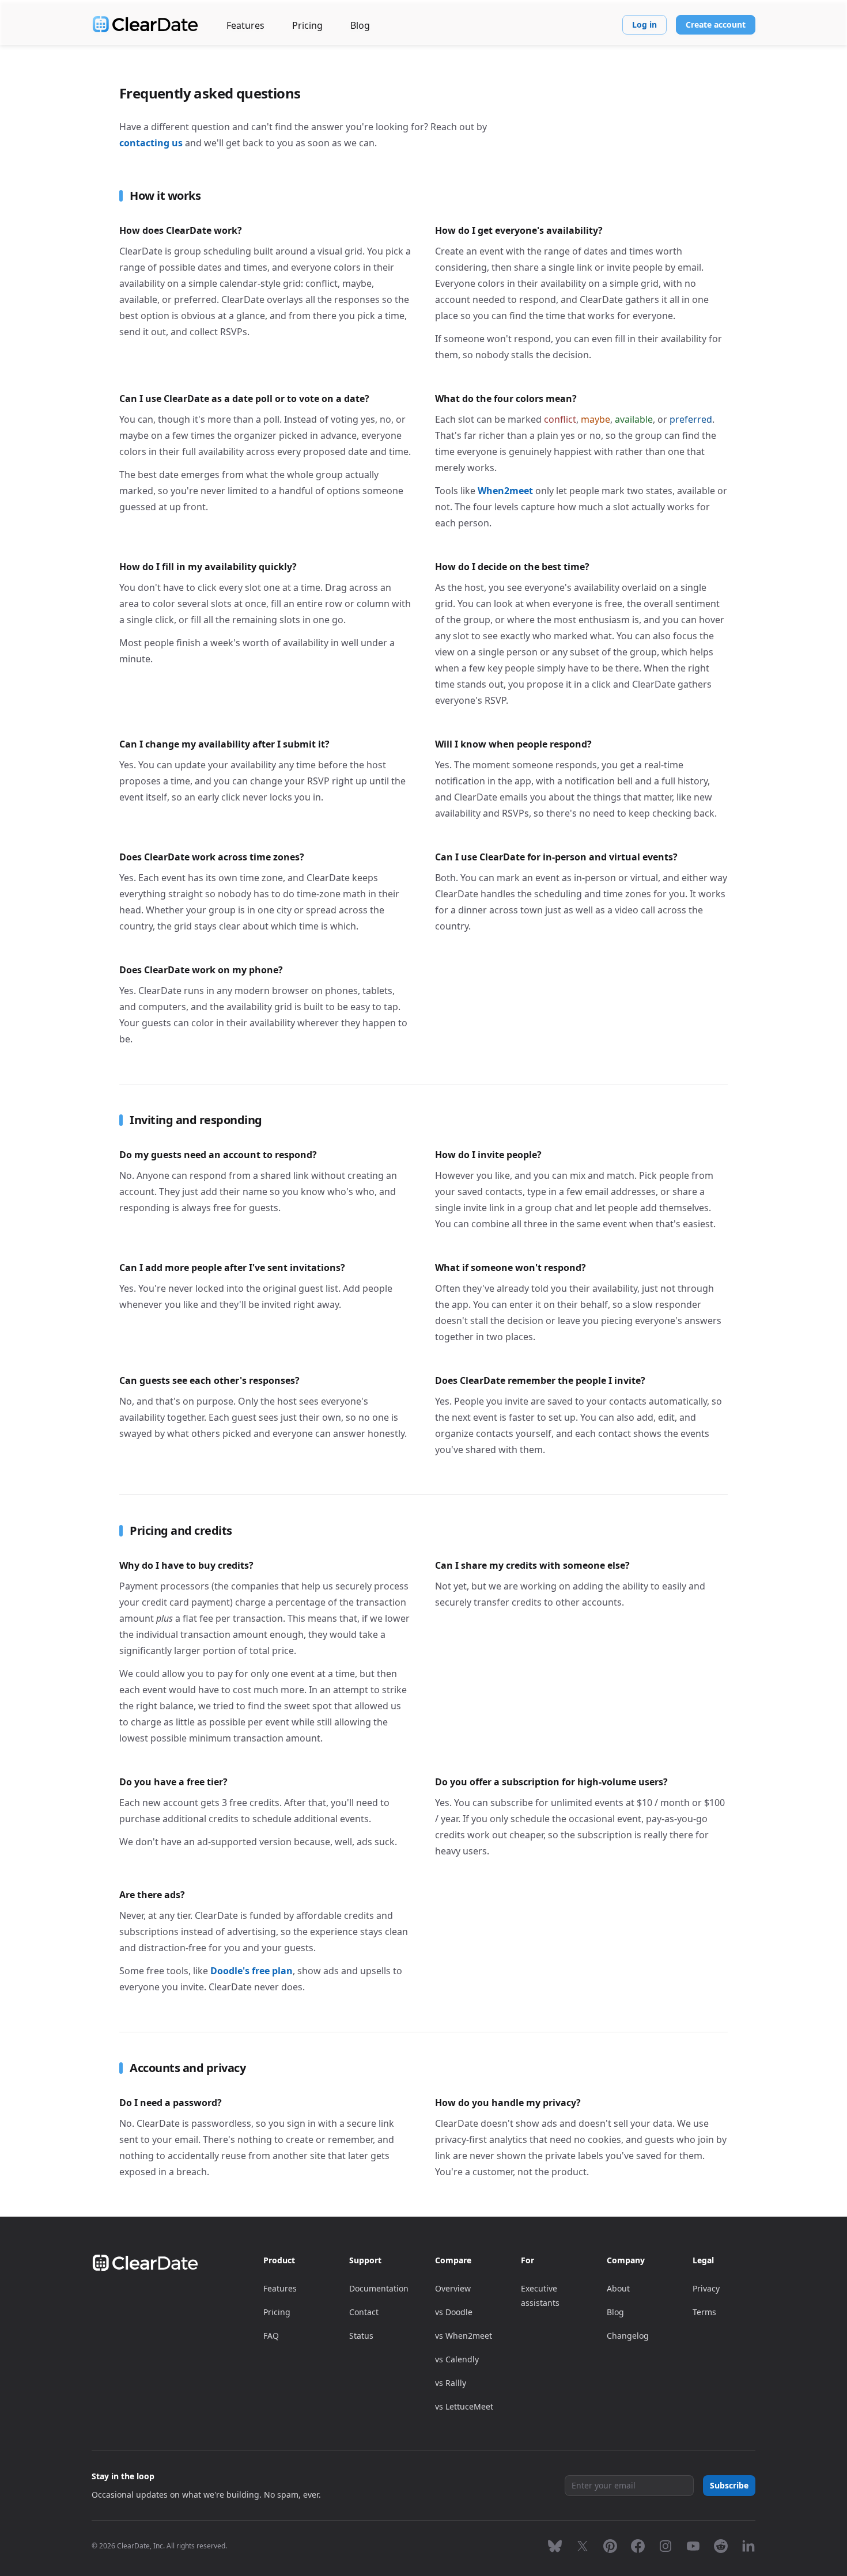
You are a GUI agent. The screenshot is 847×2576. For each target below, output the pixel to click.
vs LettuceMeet (464, 2406)
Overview (453, 2288)
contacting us (151, 143)
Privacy (706, 2288)
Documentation (379, 2288)
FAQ (271, 2336)
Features (245, 25)
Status (361, 2336)
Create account (716, 24)
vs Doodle (454, 2312)
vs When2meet (464, 2336)
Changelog (628, 2336)
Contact (364, 2312)
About (618, 2288)
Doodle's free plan (252, 1971)
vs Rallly (451, 2383)
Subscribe (729, 2485)
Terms (704, 2312)
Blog (360, 25)
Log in (644, 24)
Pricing (307, 25)
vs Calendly (457, 2359)
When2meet (505, 491)
